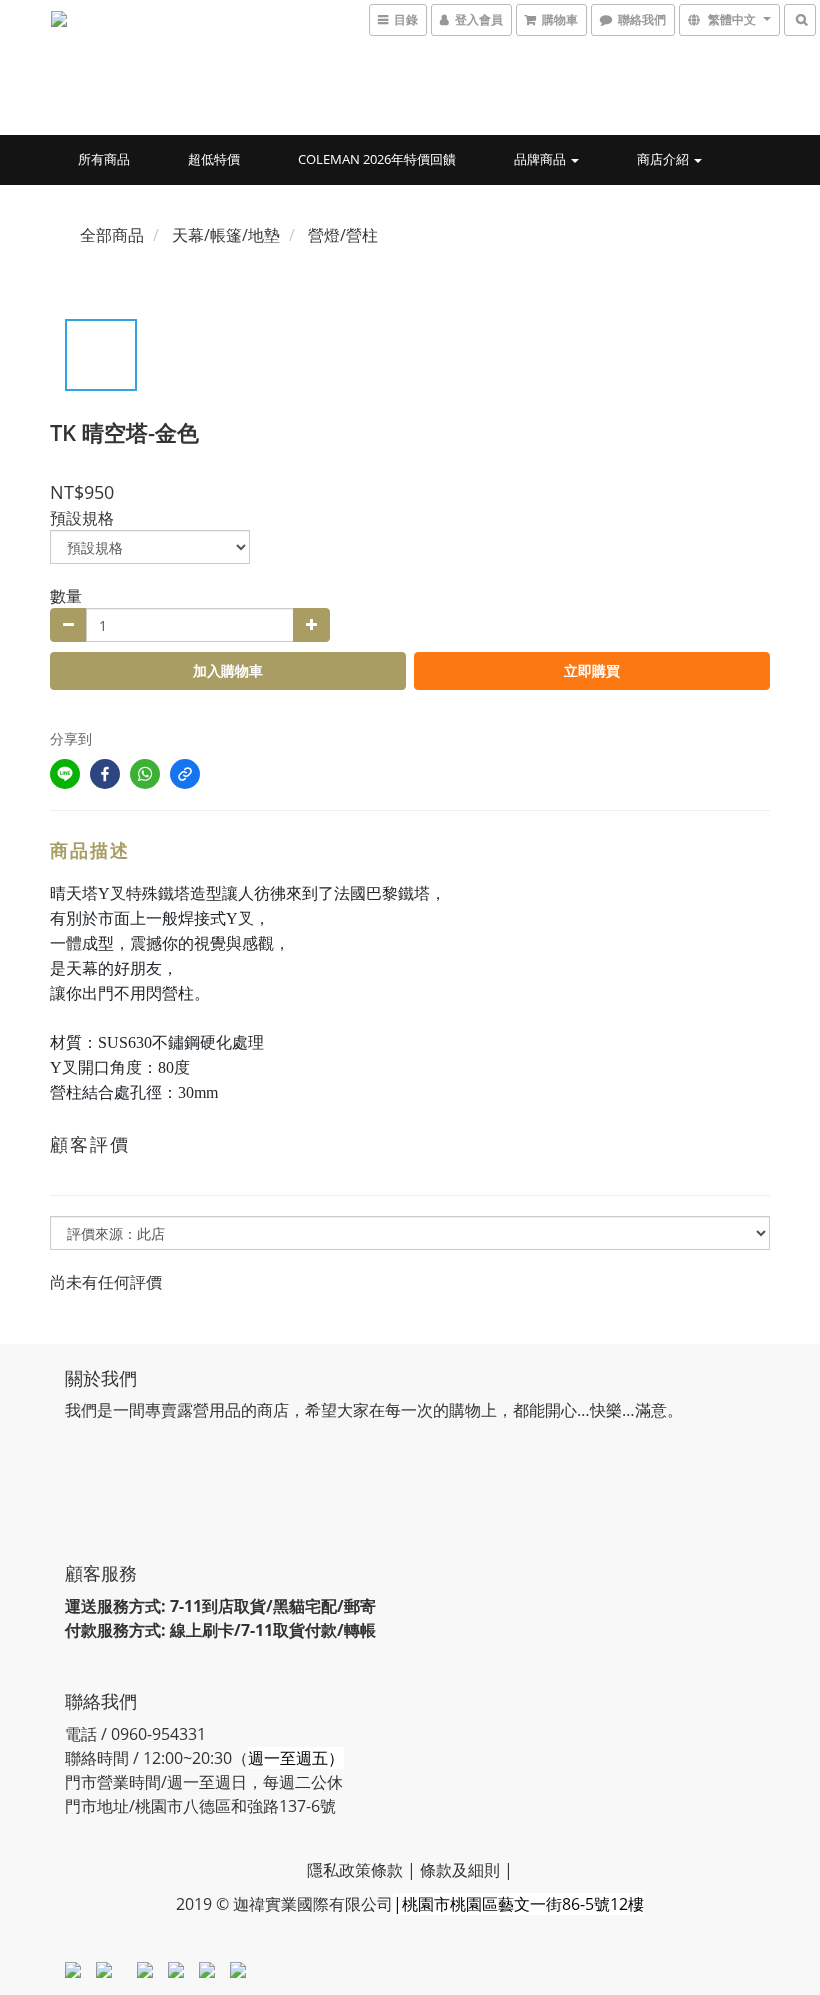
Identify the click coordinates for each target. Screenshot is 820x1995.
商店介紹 (664, 159)
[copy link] (185, 774)
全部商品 (112, 235)
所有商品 (104, 159)
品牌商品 (541, 159)
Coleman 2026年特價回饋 (377, 159)
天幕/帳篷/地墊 (226, 235)
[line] (65, 774)
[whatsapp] (145, 774)
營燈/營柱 (343, 235)
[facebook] (105, 774)
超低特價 (214, 159)
